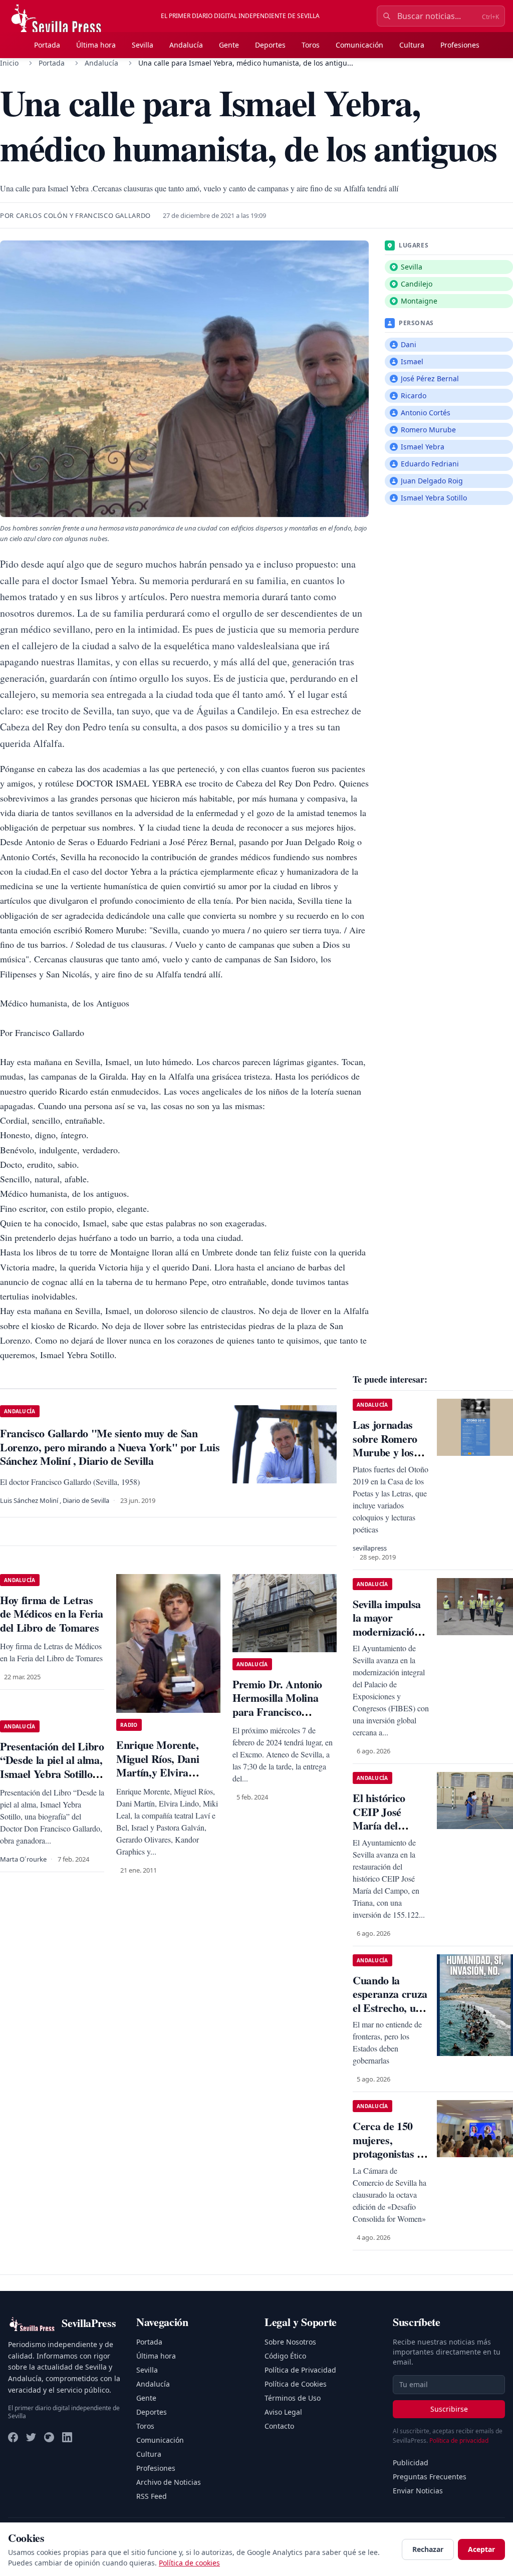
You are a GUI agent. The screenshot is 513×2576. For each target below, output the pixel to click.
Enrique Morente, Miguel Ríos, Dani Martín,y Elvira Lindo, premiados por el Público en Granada (167, 1772)
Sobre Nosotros (290, 2342)
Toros (311, 45)
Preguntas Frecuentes (430, 2477)
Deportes (270, 45)
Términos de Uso (293, 2398)
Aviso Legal (283, 2412)
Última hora (96, 45)
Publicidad (411, 2463)
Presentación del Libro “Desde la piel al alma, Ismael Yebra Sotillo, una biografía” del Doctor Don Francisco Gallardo (52, 1781)
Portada (47, 45)
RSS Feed (152, 2496)
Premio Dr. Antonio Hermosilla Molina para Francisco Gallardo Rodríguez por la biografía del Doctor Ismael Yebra (280, 1719)
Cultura (412, 45)
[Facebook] (13, 2437)
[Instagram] (49, 2437)
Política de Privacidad (300, 2370)
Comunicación (359, 45)
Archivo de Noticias (169, 2482)
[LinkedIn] (67, 2437)
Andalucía (186, 45)
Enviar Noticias (418, 2491)
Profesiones (460, 45)
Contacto (279, 2426)
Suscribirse (449, 2409)
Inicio (9, 63)
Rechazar (428, 2549)
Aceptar (481, 2549)
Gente (229, 45)
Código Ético (285, 2356)
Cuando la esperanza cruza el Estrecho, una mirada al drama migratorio (390, 2015)
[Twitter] (31, 2437)
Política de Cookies (296, 2384)
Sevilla (143, 45)
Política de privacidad (459, 2440)
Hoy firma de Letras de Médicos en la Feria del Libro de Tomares (52, 1614)
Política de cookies (189, 2563)
